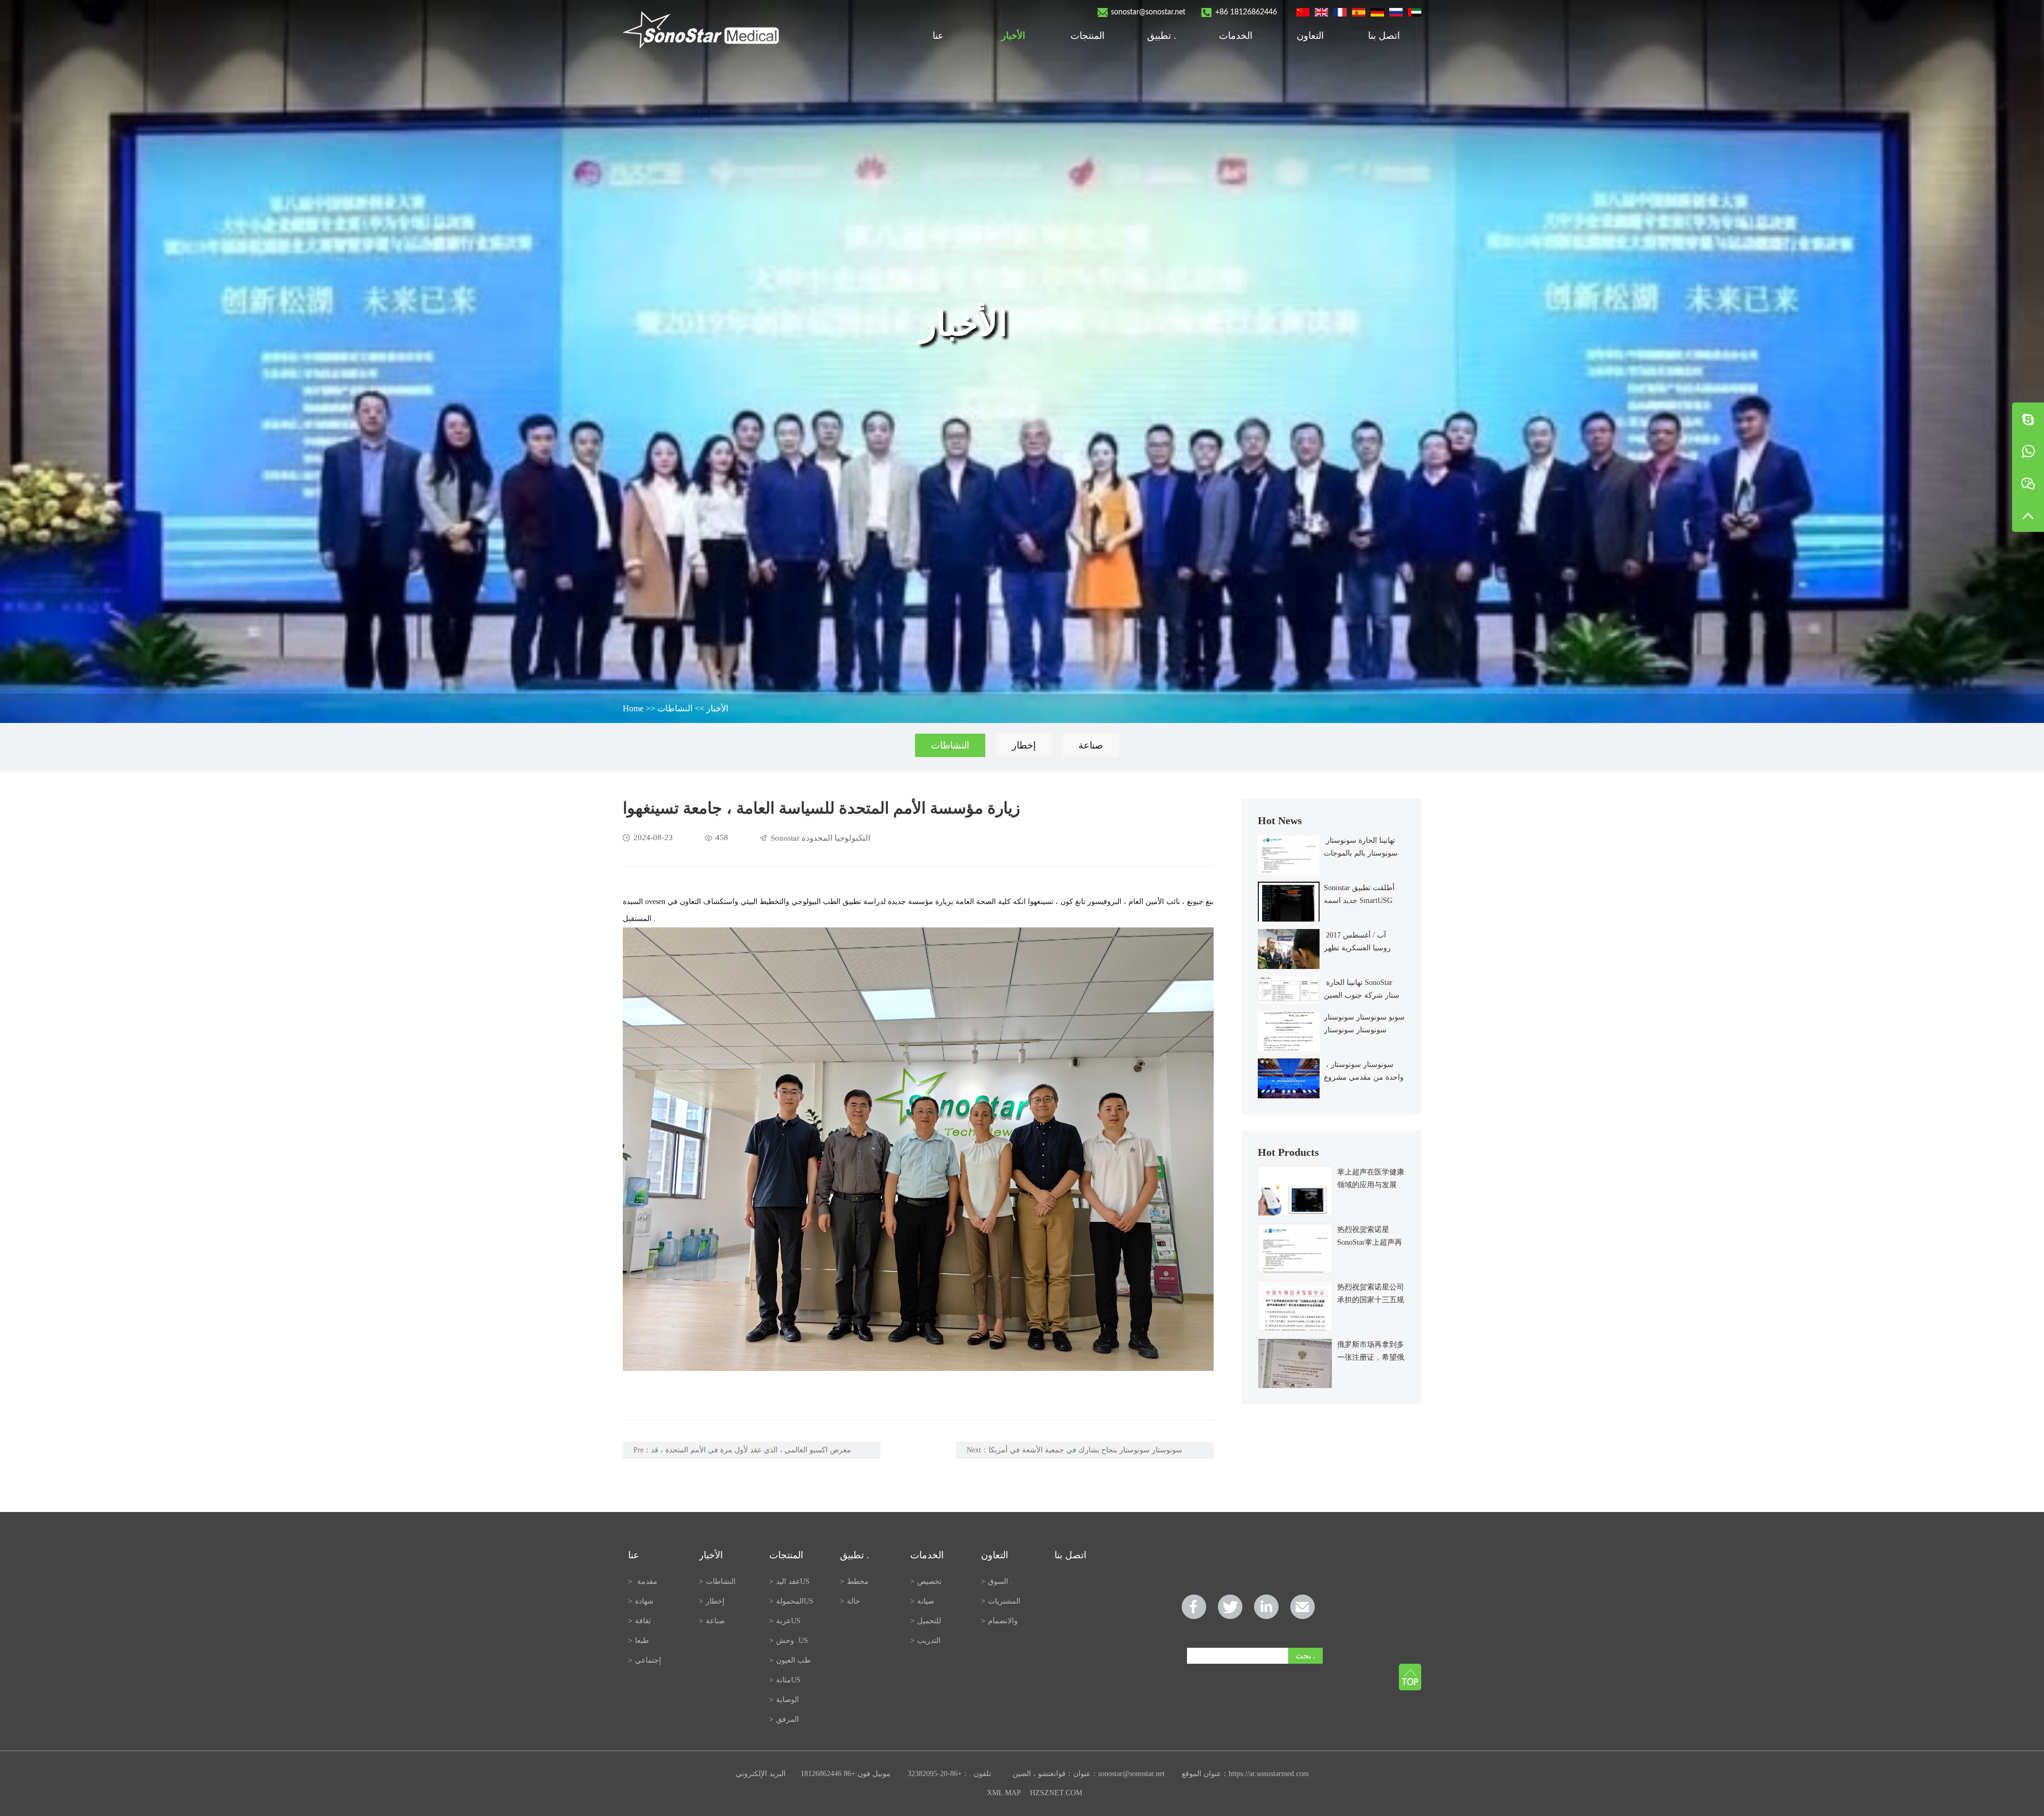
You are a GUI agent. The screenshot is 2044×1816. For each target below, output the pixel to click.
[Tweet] (1230, 1607)
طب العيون (790, 1660)
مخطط (854, 1581)
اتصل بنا (1384, 36)
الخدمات (1236, 36)
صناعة (1091, 745)
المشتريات (1001, 1601)
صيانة (922, 1601)
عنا (939, 36)
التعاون (1310, 36)
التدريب (925, 1641)
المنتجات (1087, 36)
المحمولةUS (791, 1601)
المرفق (784, 1719)
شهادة (641, 1601)
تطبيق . (1162, 36)
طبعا (638, 1641)
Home (633, 708)
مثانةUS (785, 1680)
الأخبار (1013, 36)
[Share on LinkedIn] (1266, 1607)
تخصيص (926, 1581)
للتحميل (926, 1621)
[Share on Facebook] (1194, 1607)
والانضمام (999, 1621)
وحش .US (789, 1641)
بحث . (1305, 1655)
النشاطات (675, 708)
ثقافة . (642, 1621)
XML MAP (1004, 1793)
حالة (850, 1601)
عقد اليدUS (789, 1581)
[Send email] (1303, 1607)
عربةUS (785, 1621)
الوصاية (784, 1700)
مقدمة (643, 1581)
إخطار (1024, 745)
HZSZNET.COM (1056, 1793)
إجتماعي (645, 1660)
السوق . (998, 1581)
